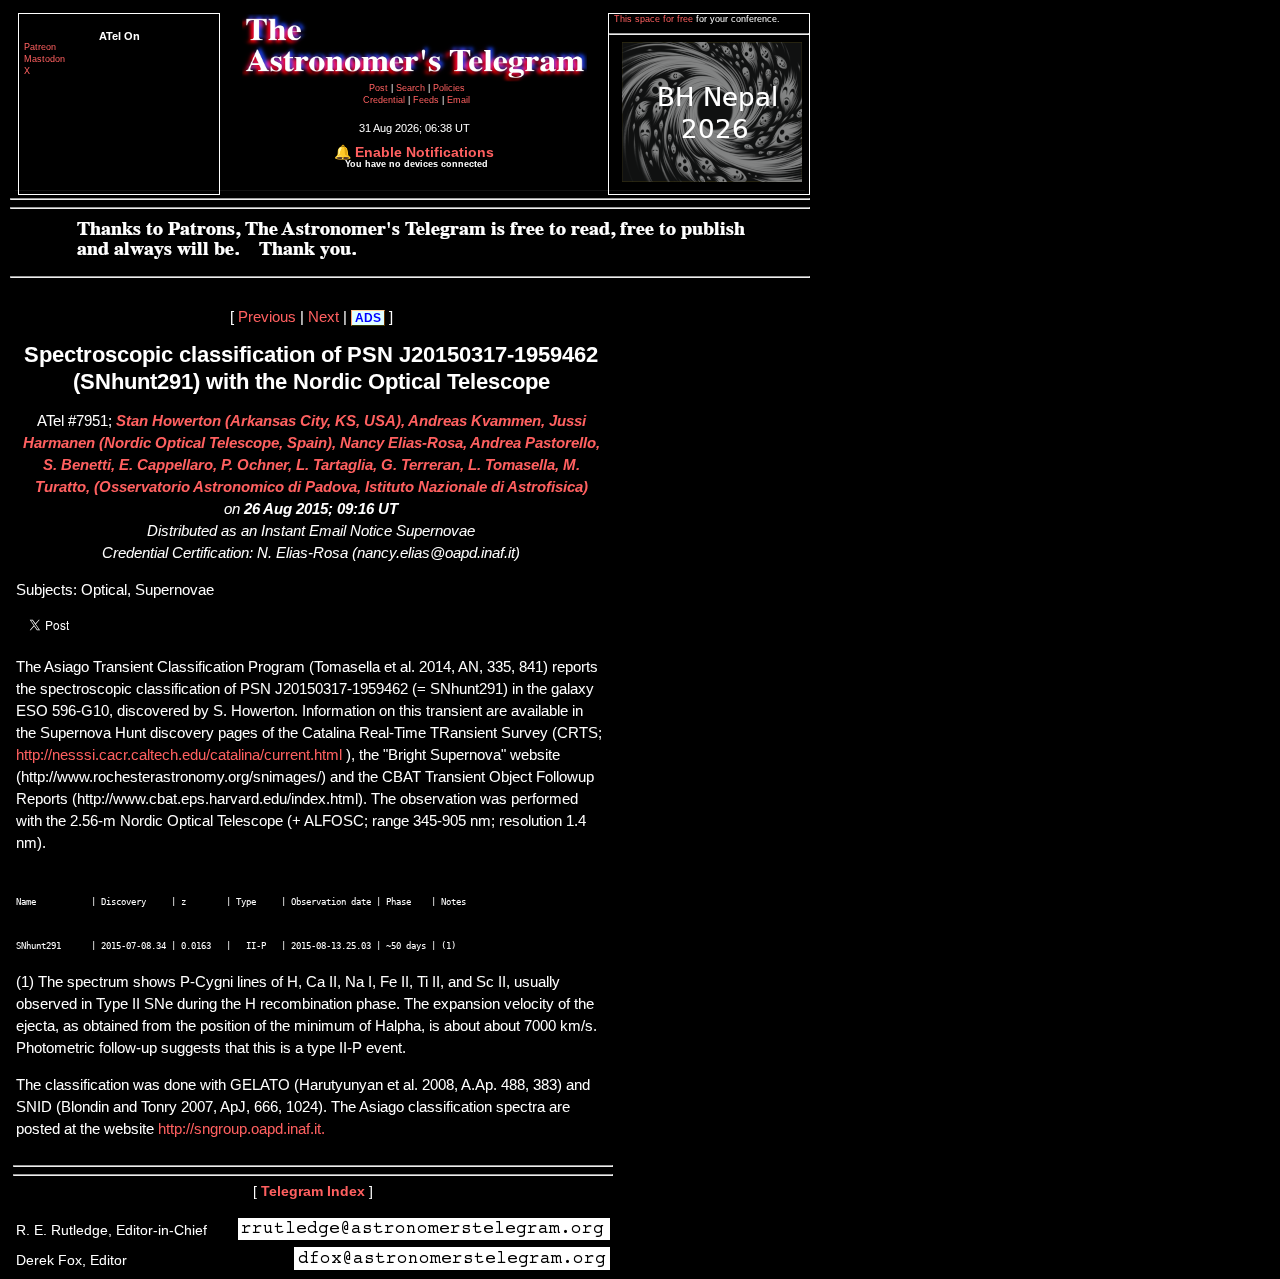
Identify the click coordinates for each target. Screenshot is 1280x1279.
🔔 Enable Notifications (414, 152)
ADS (368, 318)
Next (323, 317)
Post (380, 88)
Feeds (426, 100)
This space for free (655, 19)
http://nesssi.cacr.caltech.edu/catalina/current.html (181, 755)
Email (458, 100)
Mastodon (44, 59)
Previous (267, 317)
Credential (385, 100)
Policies (449, 88)
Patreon (40, 47)
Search (412, 88)
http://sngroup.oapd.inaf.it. (239, 1129)
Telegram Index (313, 1191)
